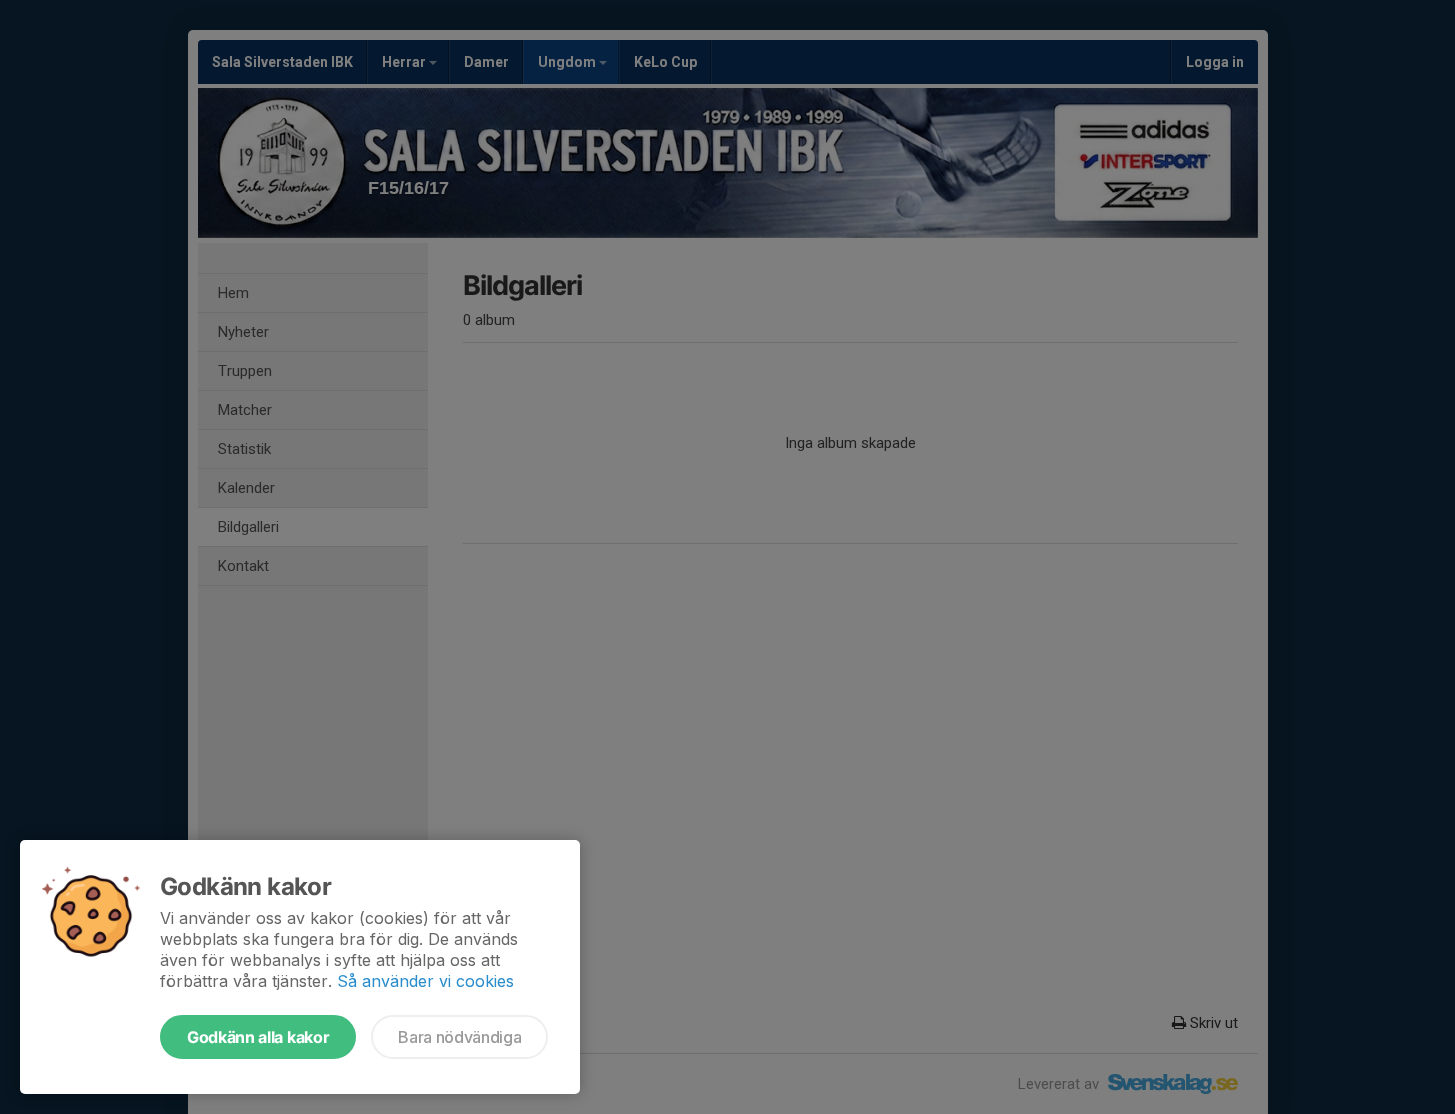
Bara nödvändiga (459, 1037)
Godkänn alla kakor (258, 1037)
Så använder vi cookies (425, 981)
